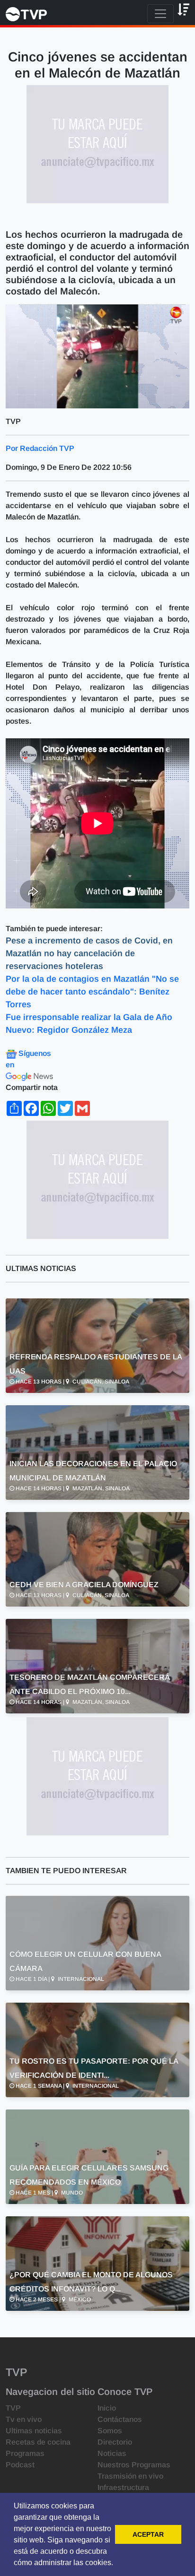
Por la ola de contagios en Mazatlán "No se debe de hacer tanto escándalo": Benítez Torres (92, 992)
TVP (13, 2408)
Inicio (107, 2408)
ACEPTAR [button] (148, 2534)
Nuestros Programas (134, 2465)
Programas (25, 2453)
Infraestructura (123, 2487)
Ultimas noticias (34, 2431)
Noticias (112, 2453)
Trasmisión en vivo (130, 2476)
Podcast (20, 2465)
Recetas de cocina (38, 2442)
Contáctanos (120, 2419)
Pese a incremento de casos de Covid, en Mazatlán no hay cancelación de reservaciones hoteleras (89, 953)
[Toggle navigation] (160, 14)
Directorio (115, 2442)
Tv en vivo (24, 2419)
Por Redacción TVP (40, 448)
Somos (110, 2431)
